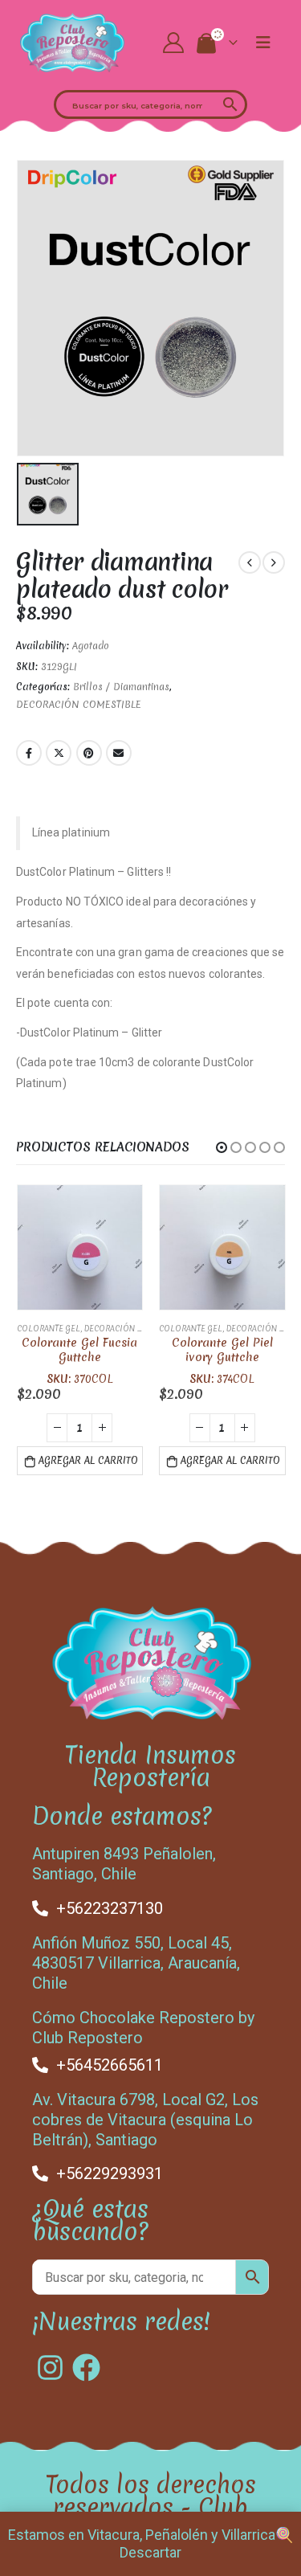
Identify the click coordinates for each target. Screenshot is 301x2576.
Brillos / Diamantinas (121, 687)
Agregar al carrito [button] (88, 1461)
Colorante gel (49, 1329)
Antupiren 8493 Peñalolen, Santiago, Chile (124, 1864)
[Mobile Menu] (263, 43)
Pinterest (89, 753)
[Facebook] (86, 2367)
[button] (222, 1147)
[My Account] (173, 43)
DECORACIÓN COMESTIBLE (79, 705)
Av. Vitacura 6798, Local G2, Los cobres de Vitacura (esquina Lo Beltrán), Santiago (145, 2120)
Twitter (59, 753)
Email (119, 753)
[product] (80, 1248)
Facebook (29, 753)
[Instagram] (50, 2367)
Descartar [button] (150, 2552)
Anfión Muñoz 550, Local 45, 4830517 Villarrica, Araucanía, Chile (136, 1963)
